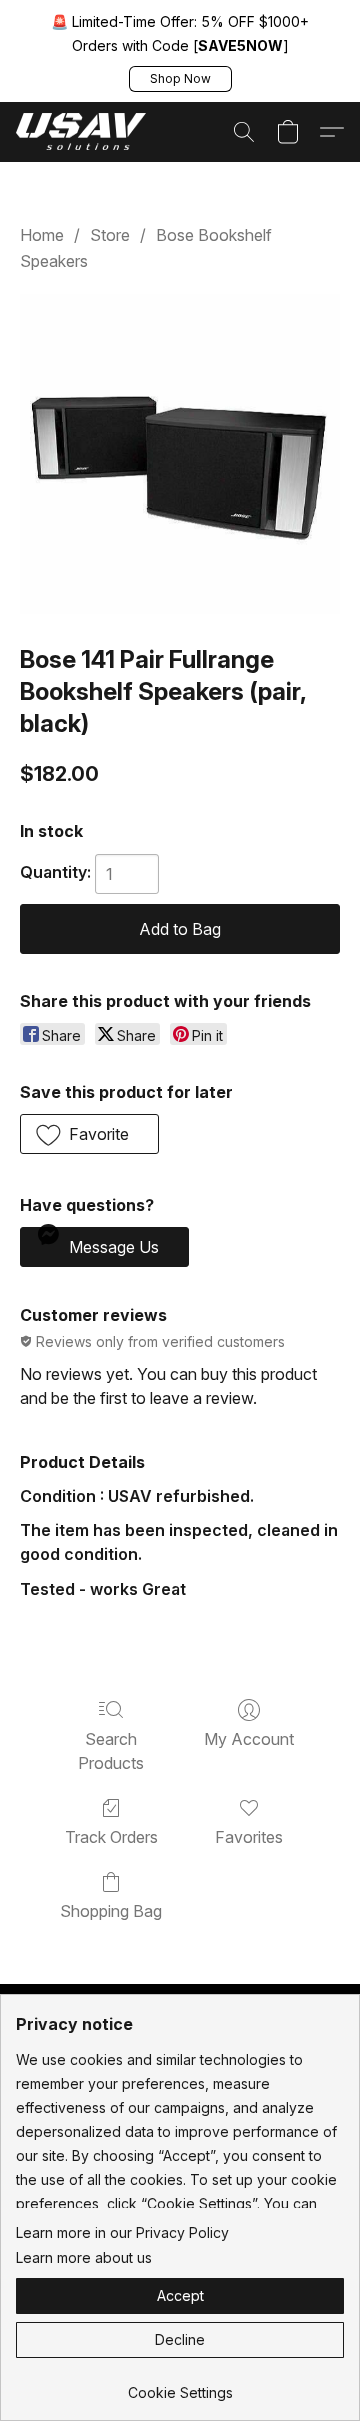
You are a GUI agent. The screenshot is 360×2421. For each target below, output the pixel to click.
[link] (180, 2385)
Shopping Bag (111, 1911)
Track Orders (111, 1837)
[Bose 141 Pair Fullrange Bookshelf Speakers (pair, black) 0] (180, 453)
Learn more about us (84, 2257)
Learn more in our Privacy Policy (122, 2232)
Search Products (111, 1751)
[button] (180, 79)
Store (110, 235)
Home (42, 235)
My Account (249, 1739)
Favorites (249, 1837)
